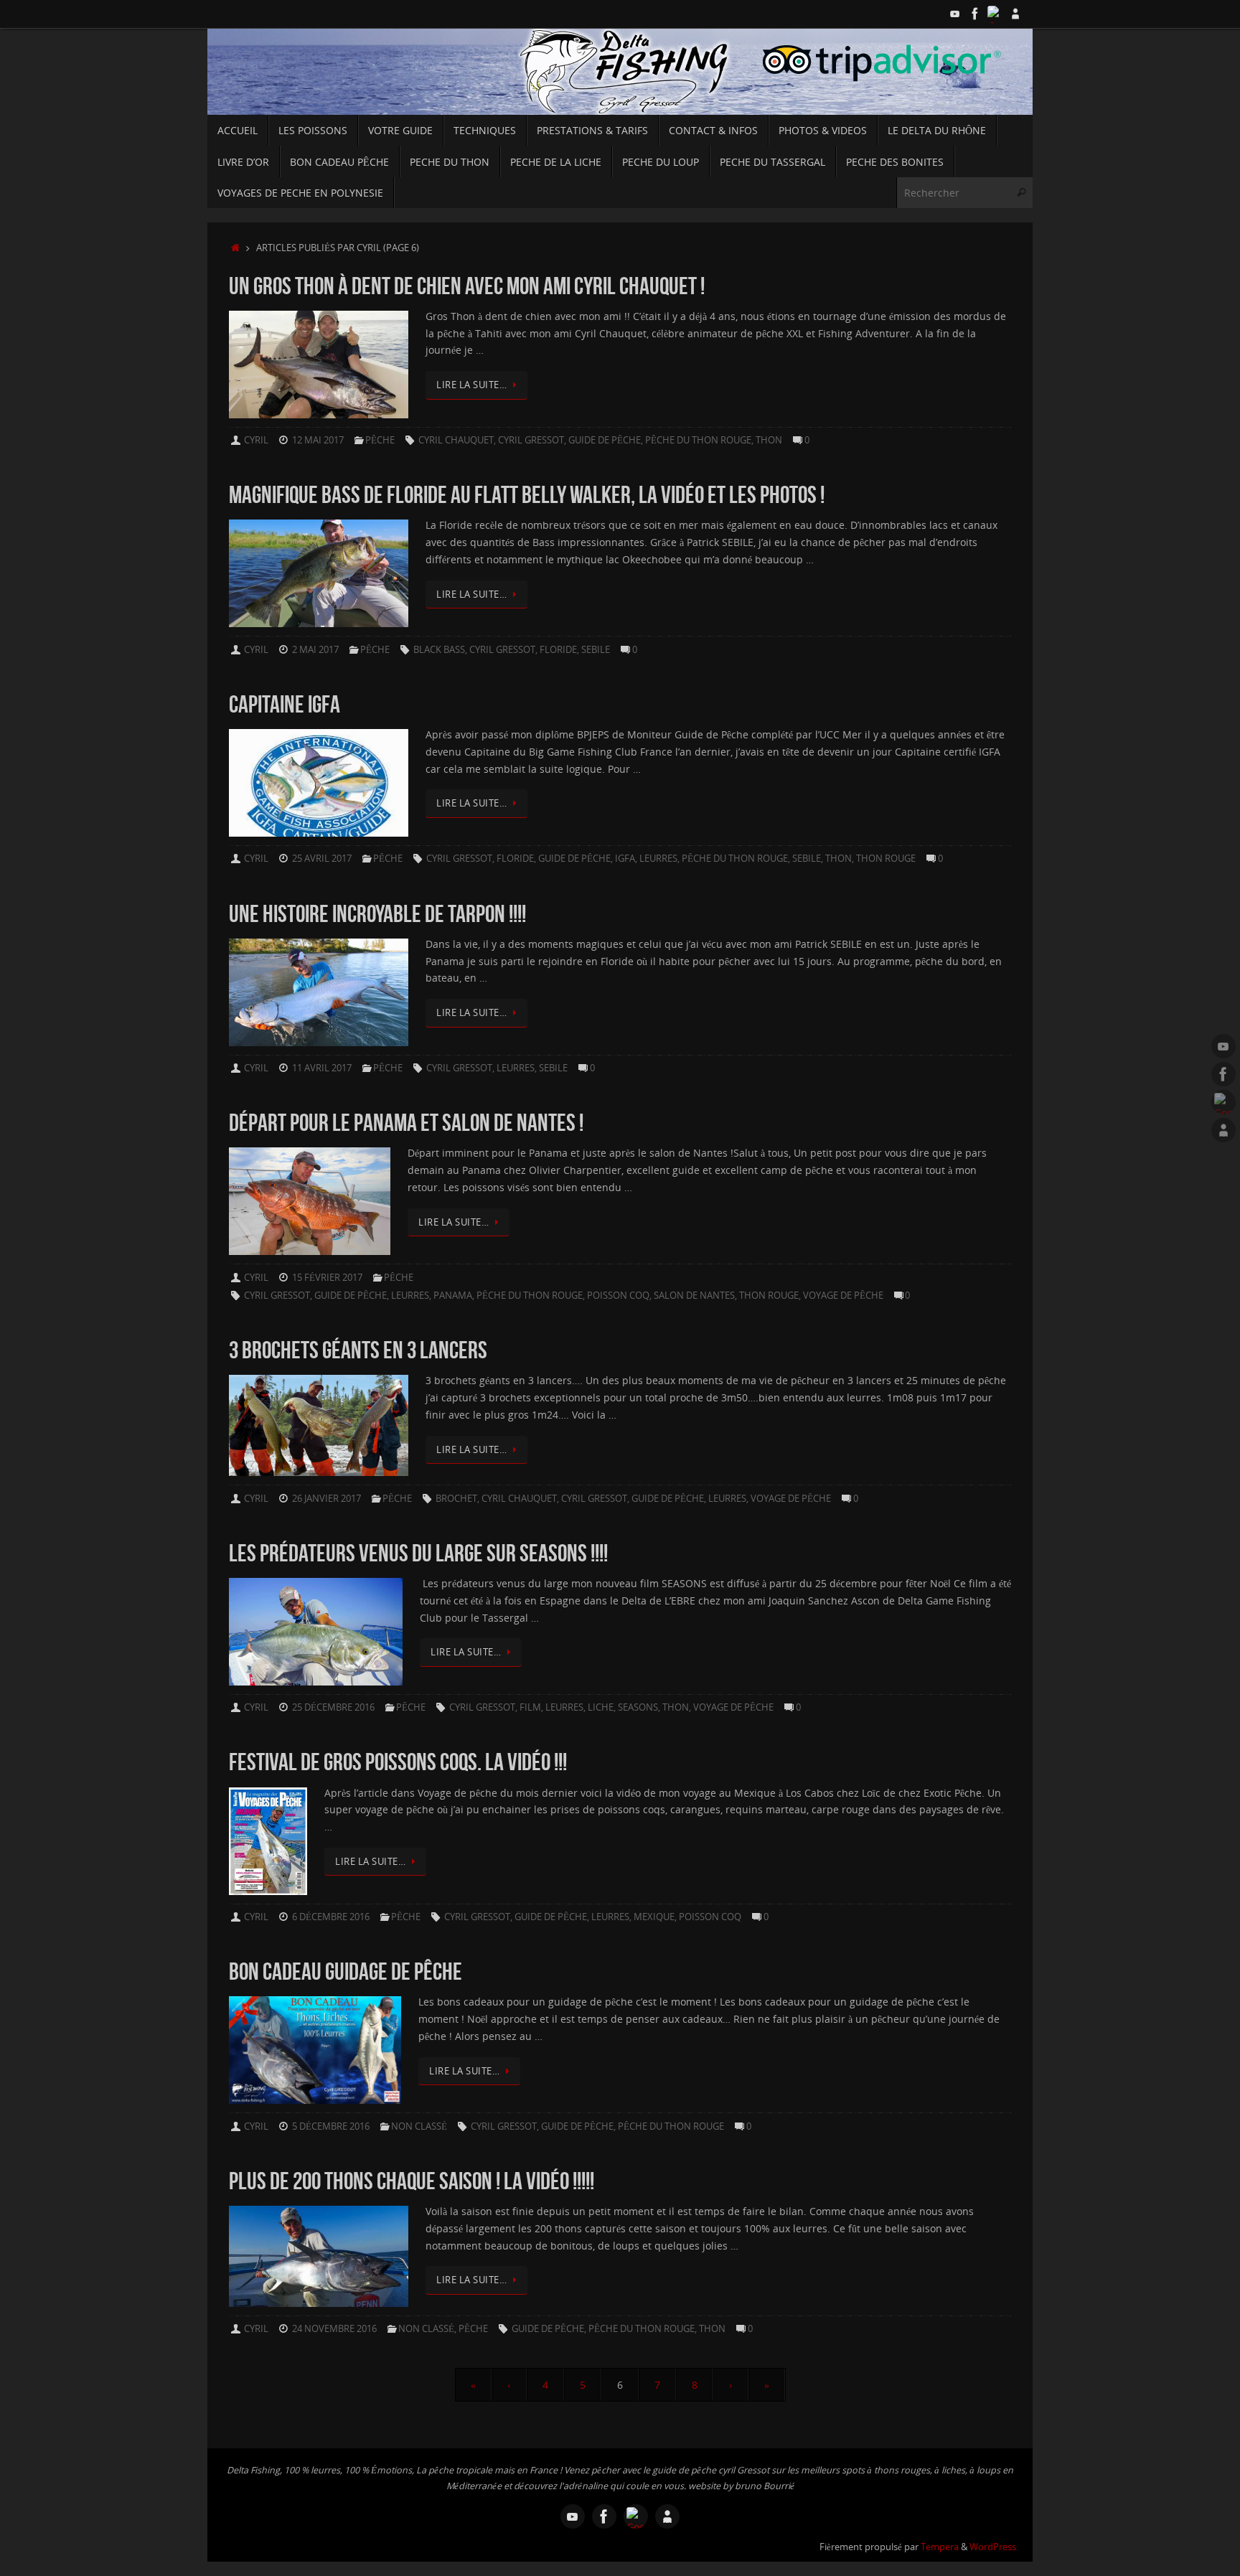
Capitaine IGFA (285, 704)
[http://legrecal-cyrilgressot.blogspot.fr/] (1015, 14)
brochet (456, 1499)
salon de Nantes (694, 1296)
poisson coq (618, 1296)
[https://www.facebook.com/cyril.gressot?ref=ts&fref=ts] (975, 14)
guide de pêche (605, 440)
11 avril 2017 (322, 1068)
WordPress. (994, 2547)
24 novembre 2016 (334, 2329)
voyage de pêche (843, 1296)
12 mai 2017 (318, 440)
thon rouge (886, 859)
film (530, 1707)
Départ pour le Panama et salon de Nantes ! (406, 1123)
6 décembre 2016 (331, 1917)
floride (558, 650)
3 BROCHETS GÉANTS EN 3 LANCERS (358, 1350)
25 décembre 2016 (333, 1707)
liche (601, 1707)
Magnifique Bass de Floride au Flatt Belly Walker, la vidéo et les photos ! (527, 495)
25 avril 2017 (322, 859)
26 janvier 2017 (327, 1499)
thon (769, 440)
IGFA (625, 859)
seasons (638, 1707)
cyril (256, 440)
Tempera (940, 2547)
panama (453, 1296)
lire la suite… (471, 385)
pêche (380, 440)
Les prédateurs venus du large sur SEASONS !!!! (418, 1553)
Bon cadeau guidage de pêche (346, 1971)
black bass (439, 650)
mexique (654, 1917)
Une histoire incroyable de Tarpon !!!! (377, 914)
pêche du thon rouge (698, 440)
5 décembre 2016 (331, 2126)
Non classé (419, 2126)
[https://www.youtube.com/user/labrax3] (955, 14)
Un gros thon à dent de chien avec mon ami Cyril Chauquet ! (467, 286)
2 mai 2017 (315, 650)
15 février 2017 (327, 1278)
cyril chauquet (456, 440)
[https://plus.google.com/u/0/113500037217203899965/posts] (995, 14)
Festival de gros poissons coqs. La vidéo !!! (398, 1762)
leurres (658, 859)
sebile (596, 650)
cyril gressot (531, 440)
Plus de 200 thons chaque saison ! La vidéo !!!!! (412, 2181)
